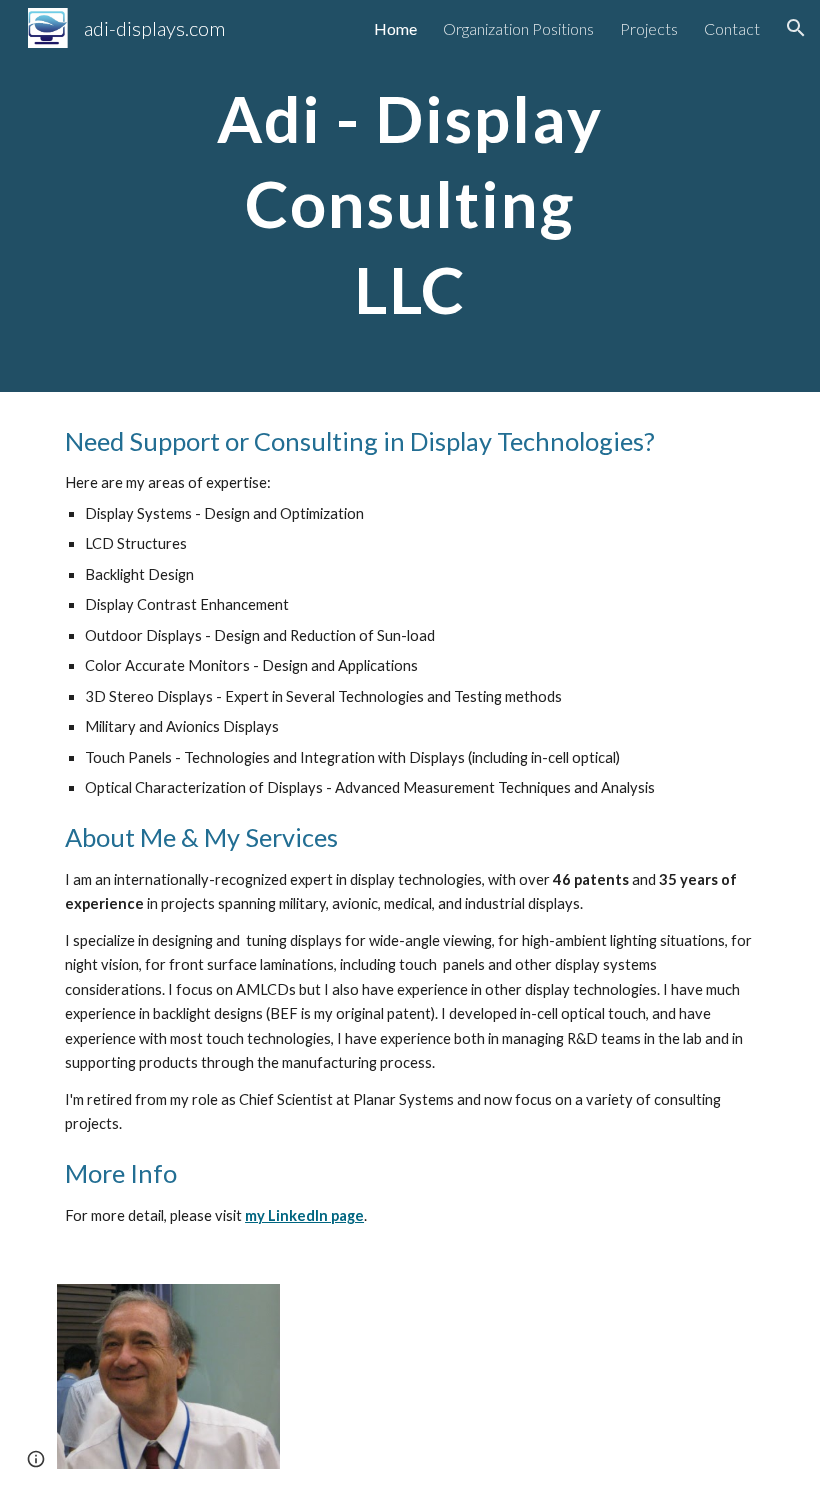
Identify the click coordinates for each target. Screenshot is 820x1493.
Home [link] (395, 28)
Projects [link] (649, 28)
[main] (410, 196)
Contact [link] (732, 28)
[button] (796, 28)
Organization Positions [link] (518, 28)
